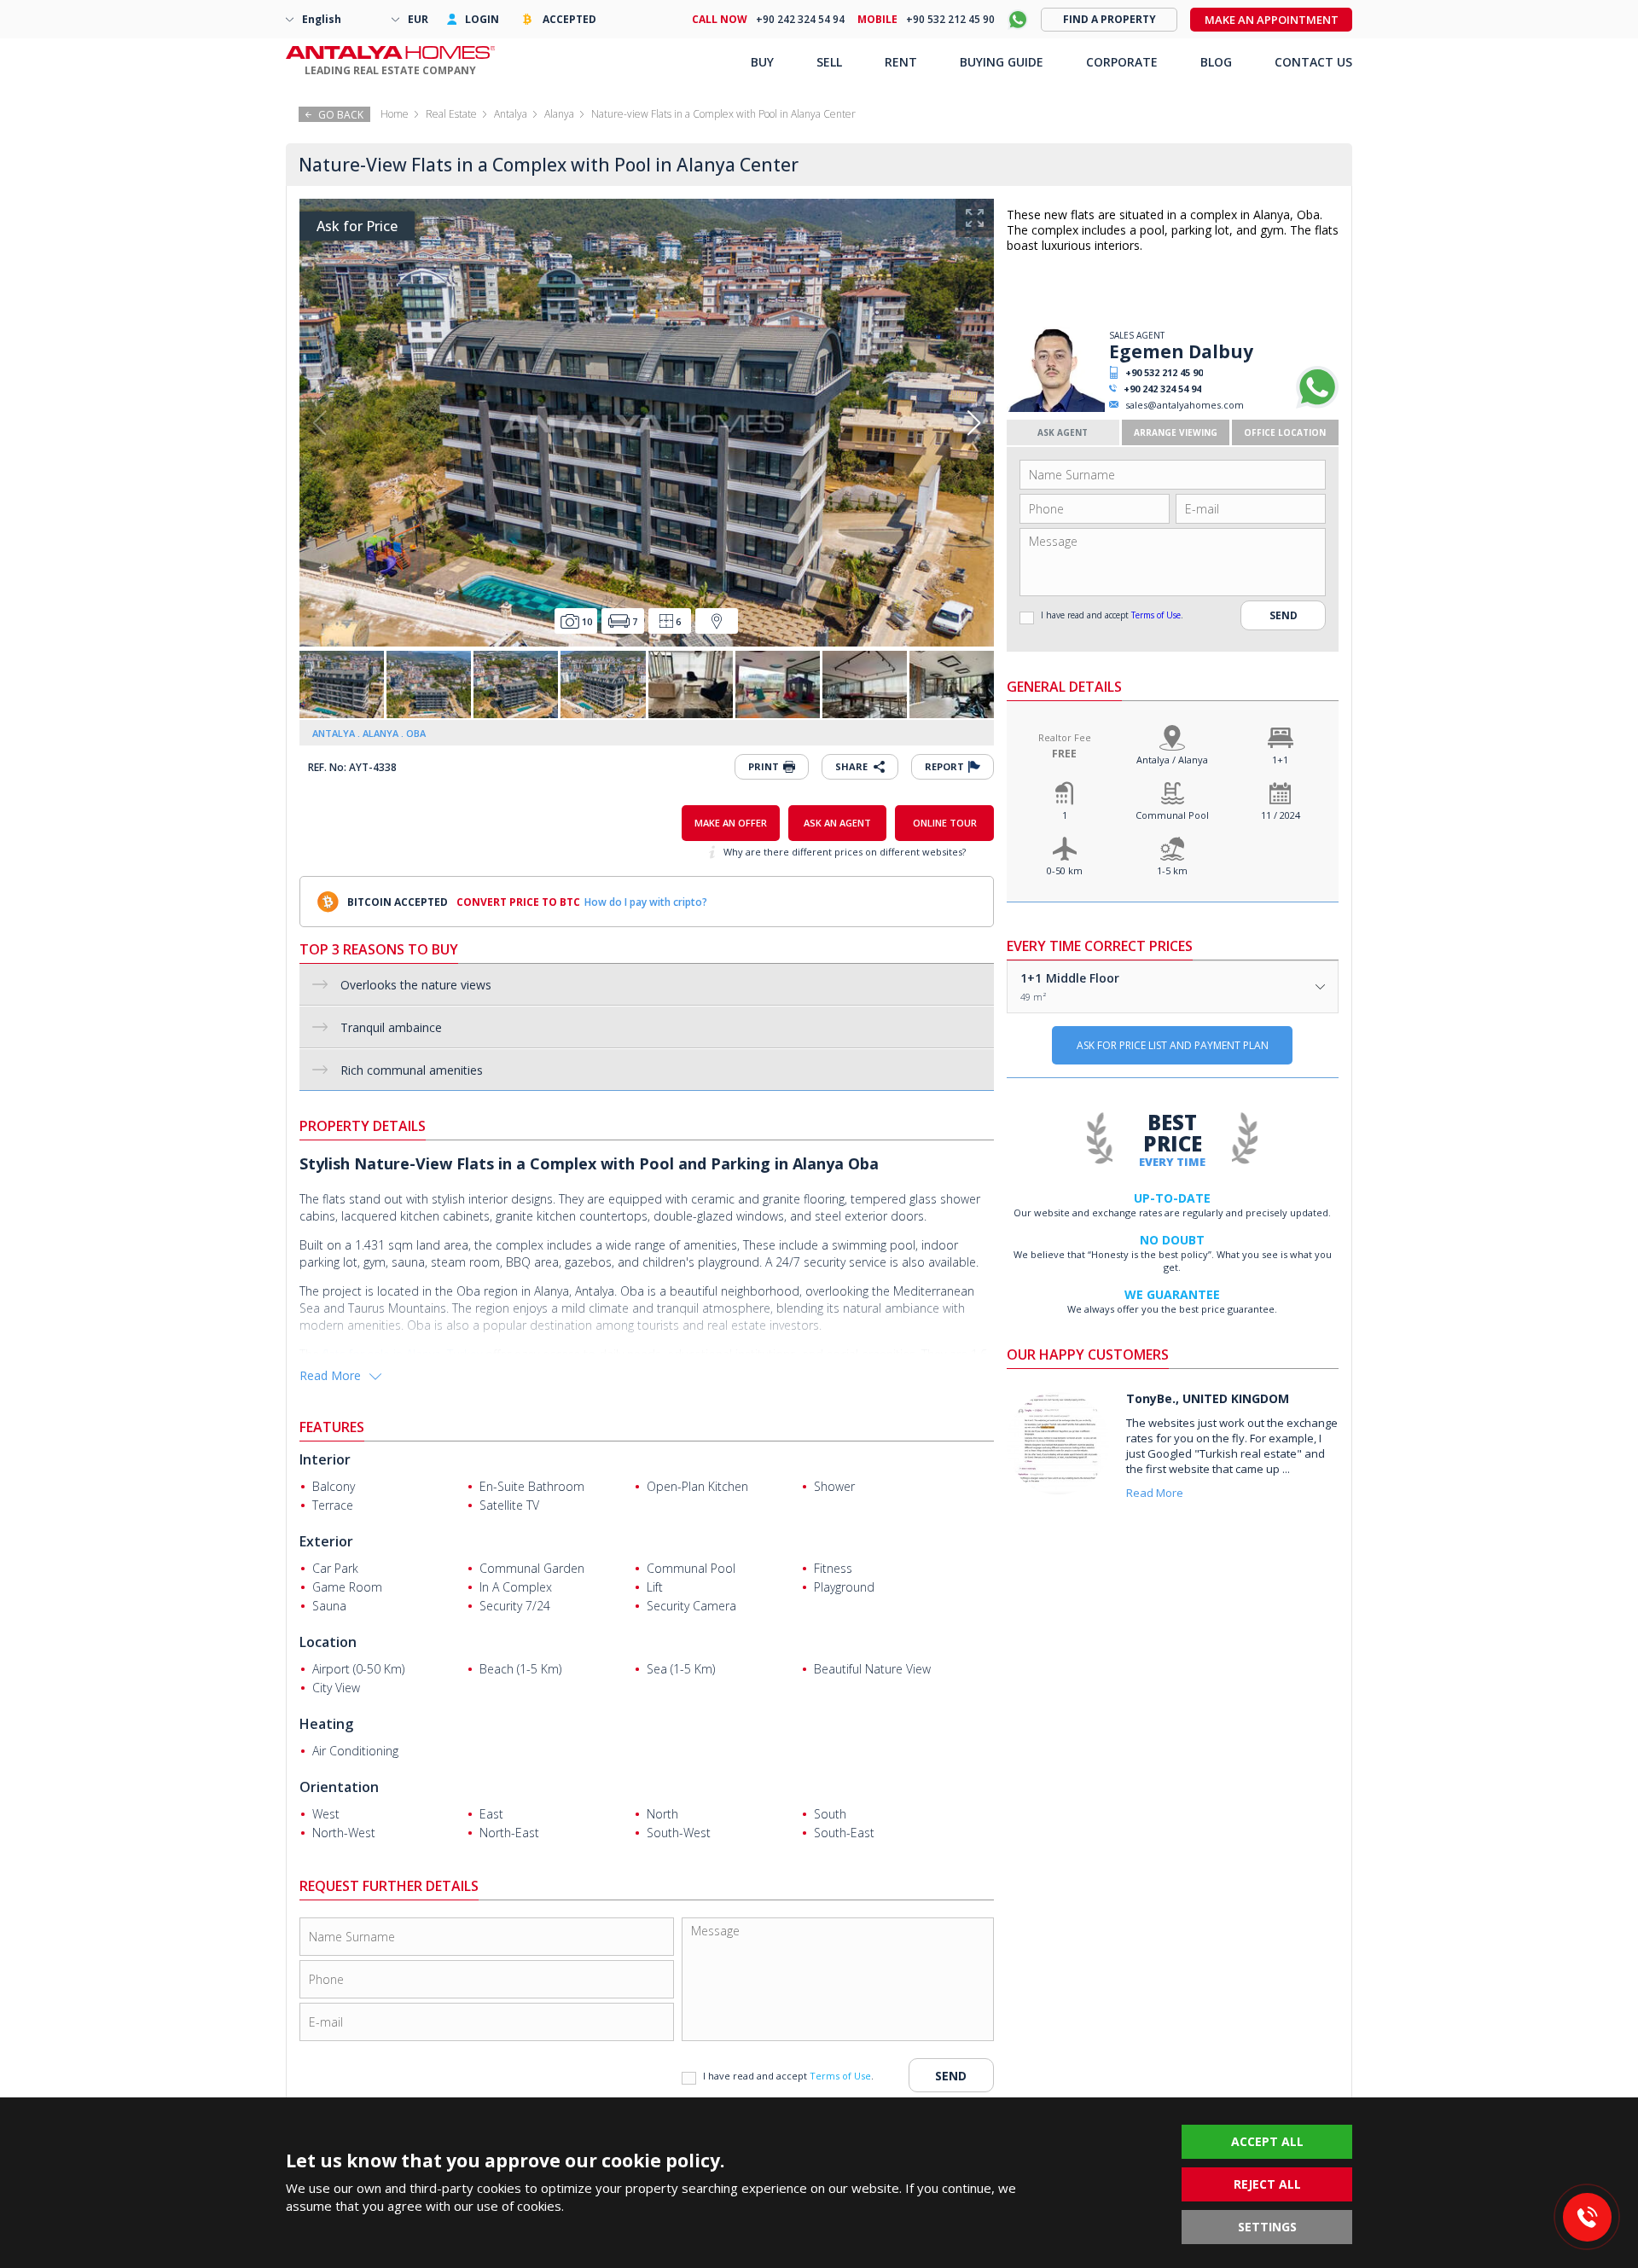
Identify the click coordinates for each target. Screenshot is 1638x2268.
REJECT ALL (1267, 2184)
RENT (901, 62)
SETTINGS (1267, 2227)
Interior (325, 1459)
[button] (974, 423)
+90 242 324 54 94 (1162, 389)
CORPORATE (1122, 62)
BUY (762, 62)
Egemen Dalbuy (1181, 351)
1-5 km (1172, 870)
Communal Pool (1172, 815)
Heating (326, 1724)
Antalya (511, 114)
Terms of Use (1156, 615)
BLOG (1216, 62)
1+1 (1280, 760)
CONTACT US (1313, 62)
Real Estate (451, 114)
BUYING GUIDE (1002, 62)
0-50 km (1065, 870)
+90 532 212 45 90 (1164, 372)
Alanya (559, 114)
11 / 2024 (1281, 815)
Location (328, 1642)
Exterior (326, 1541)
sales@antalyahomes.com (1185, 405)
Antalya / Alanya (1172, 760)
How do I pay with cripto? (646, 902)
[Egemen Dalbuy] (1056, 408)
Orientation (339, 1787)
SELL (829, 62)
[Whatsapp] (1317, 405)
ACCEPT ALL (1267, 2141)
